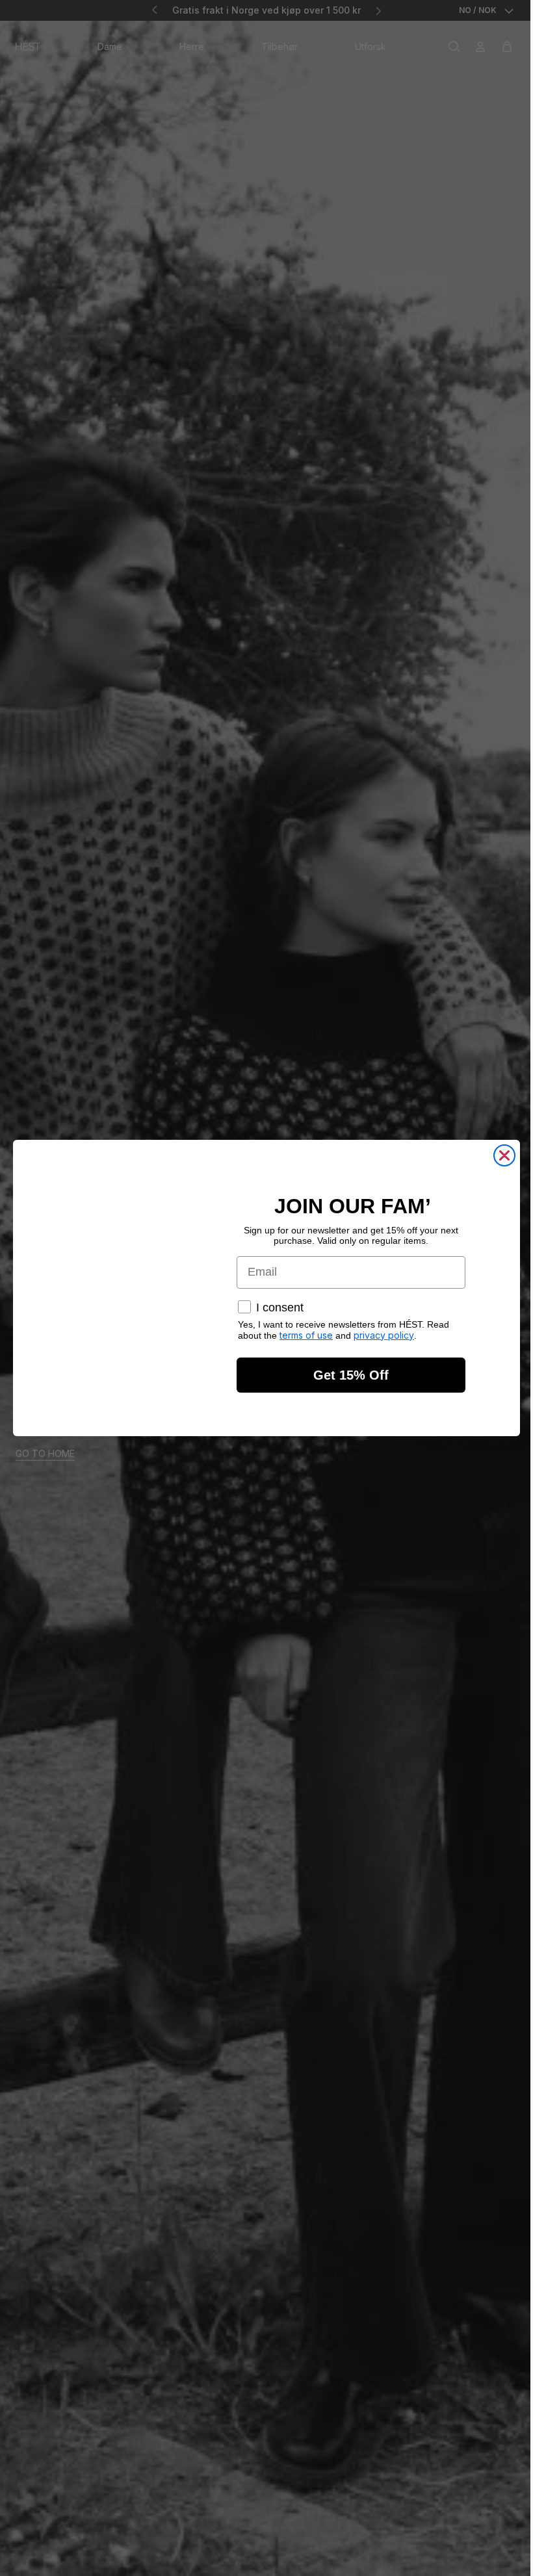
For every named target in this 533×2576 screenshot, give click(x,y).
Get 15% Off (348, 1375)
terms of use (303, 1335)
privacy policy (381, 1335)
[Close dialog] (501, 1155)
